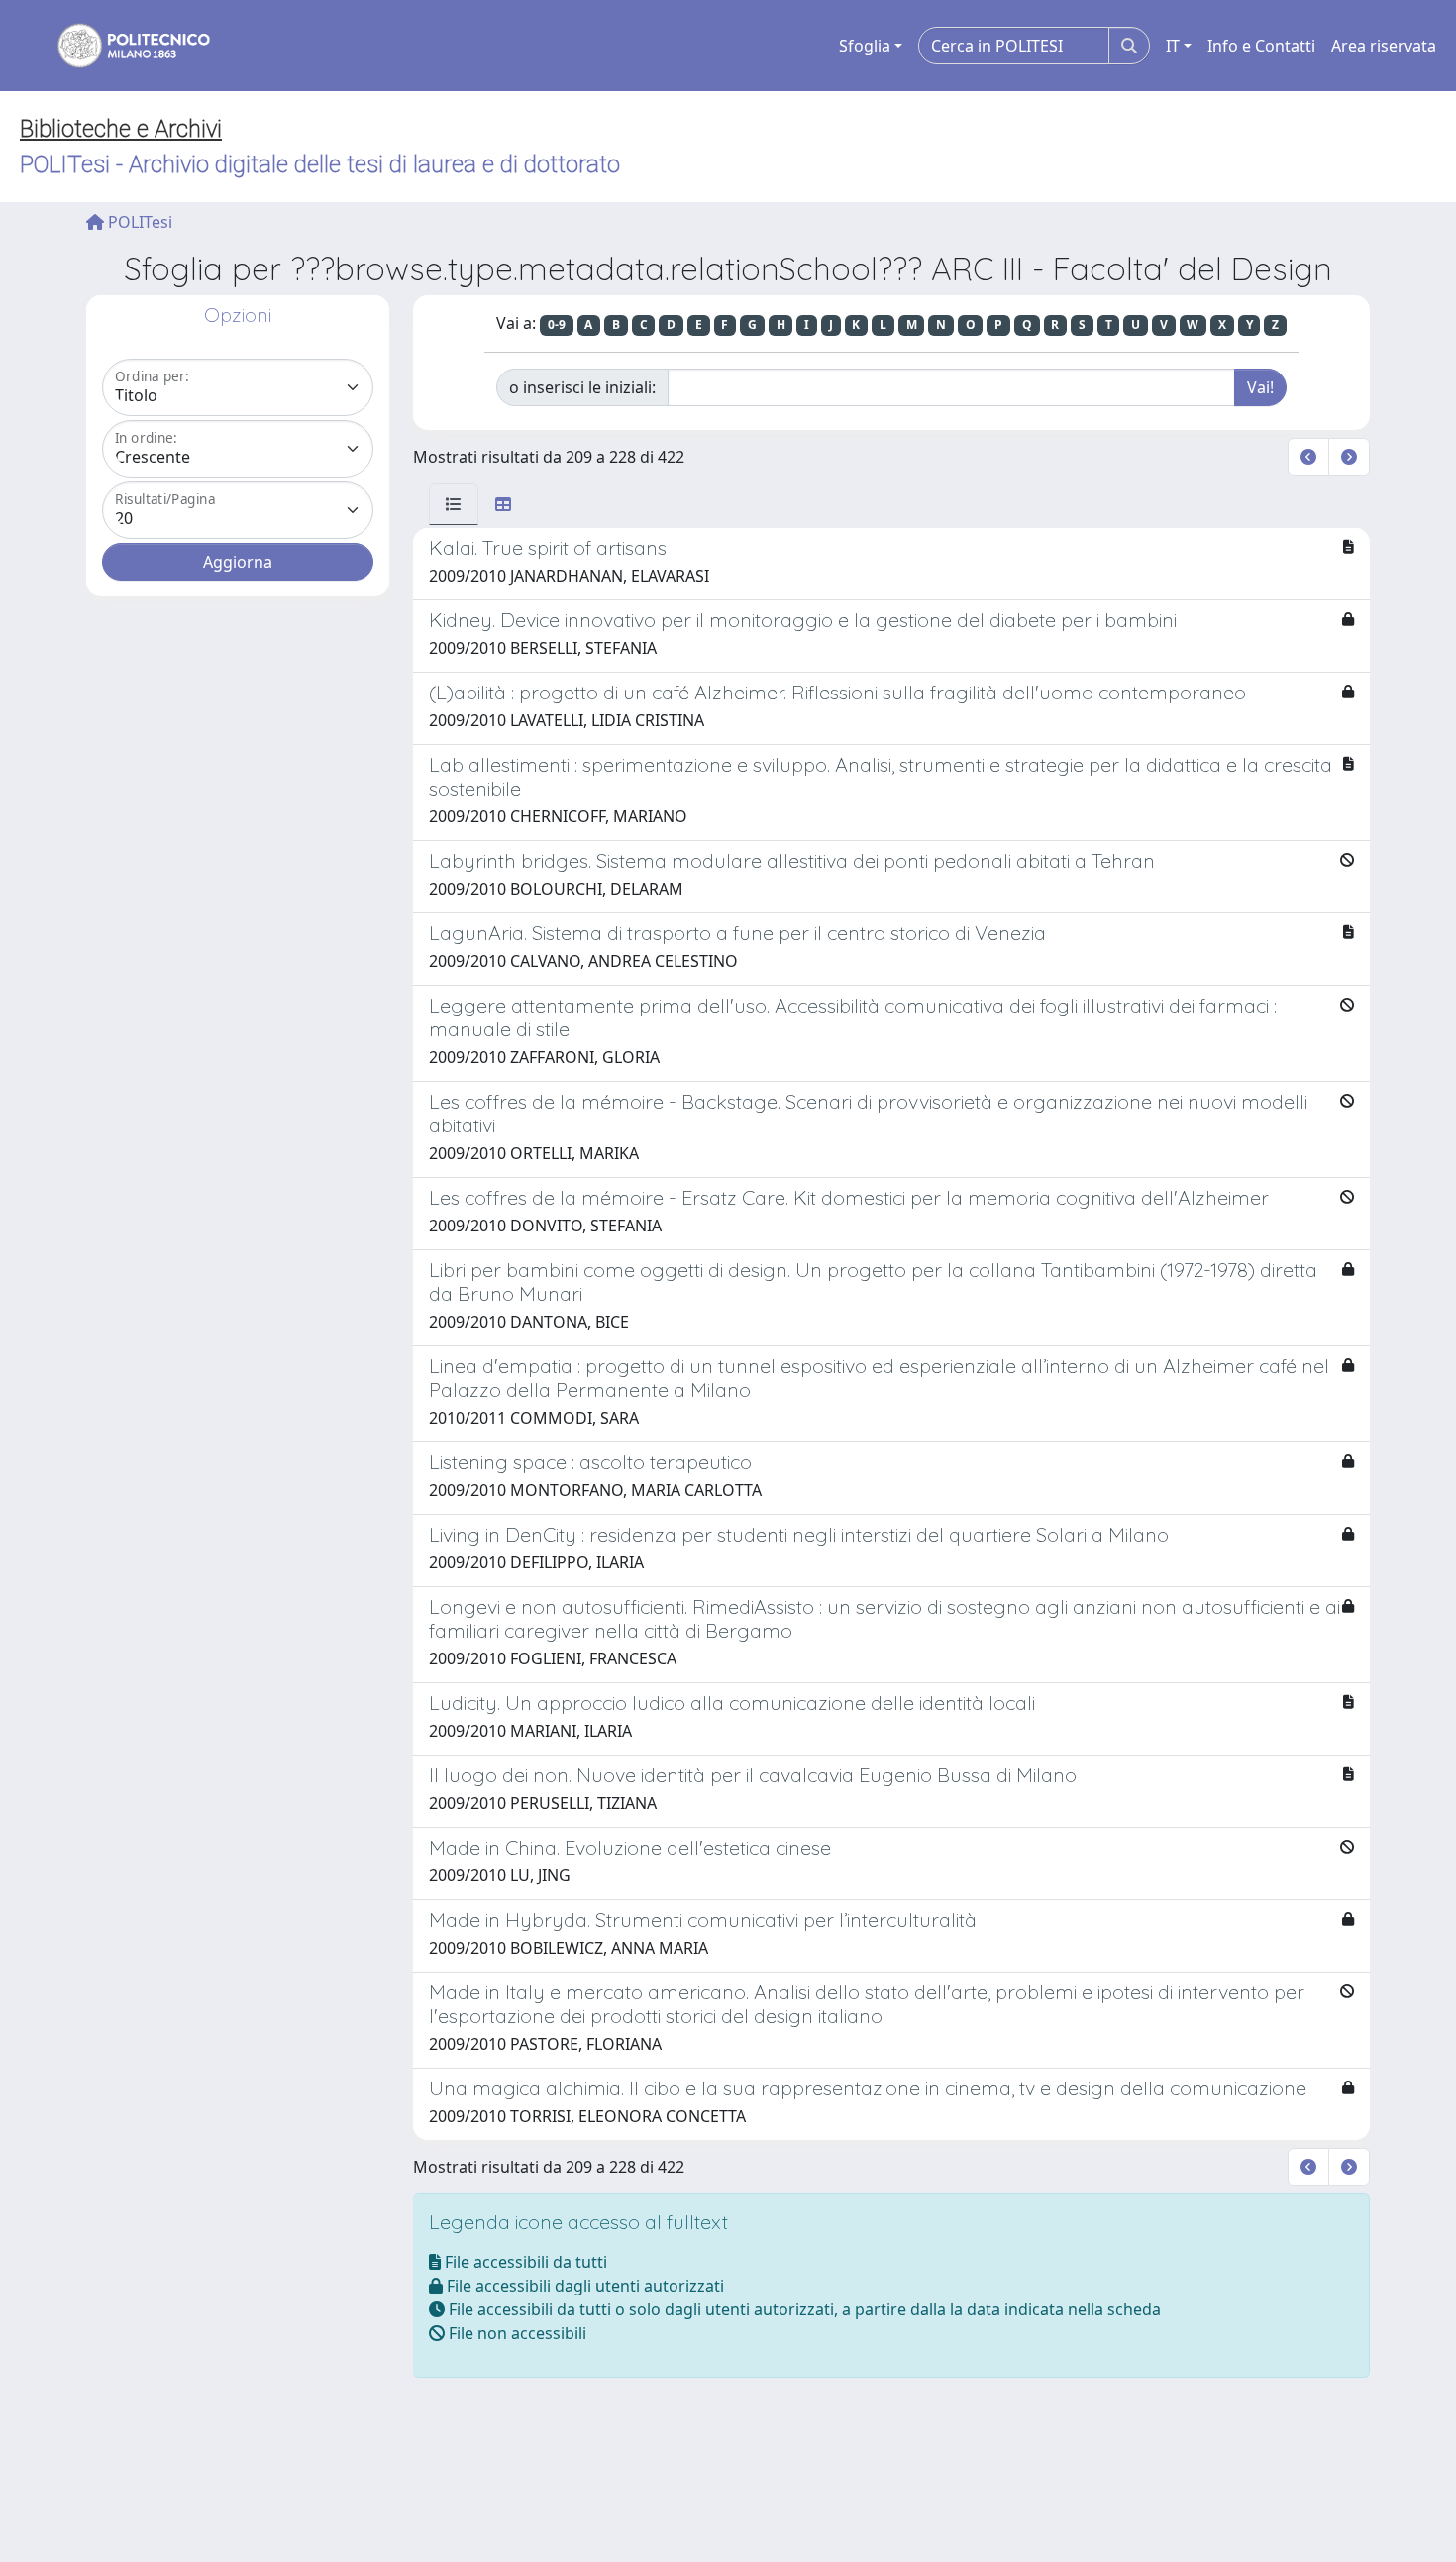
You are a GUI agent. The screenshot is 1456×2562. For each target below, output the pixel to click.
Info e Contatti (1261, 46)
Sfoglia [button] (865, 46)
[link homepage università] (121, 46)
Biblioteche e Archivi (121, 129)
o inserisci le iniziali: (582, 387)
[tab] (454, 504)
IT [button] (1173, 46)
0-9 (557, 324)
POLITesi (138, 222)
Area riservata (1384, 46)
